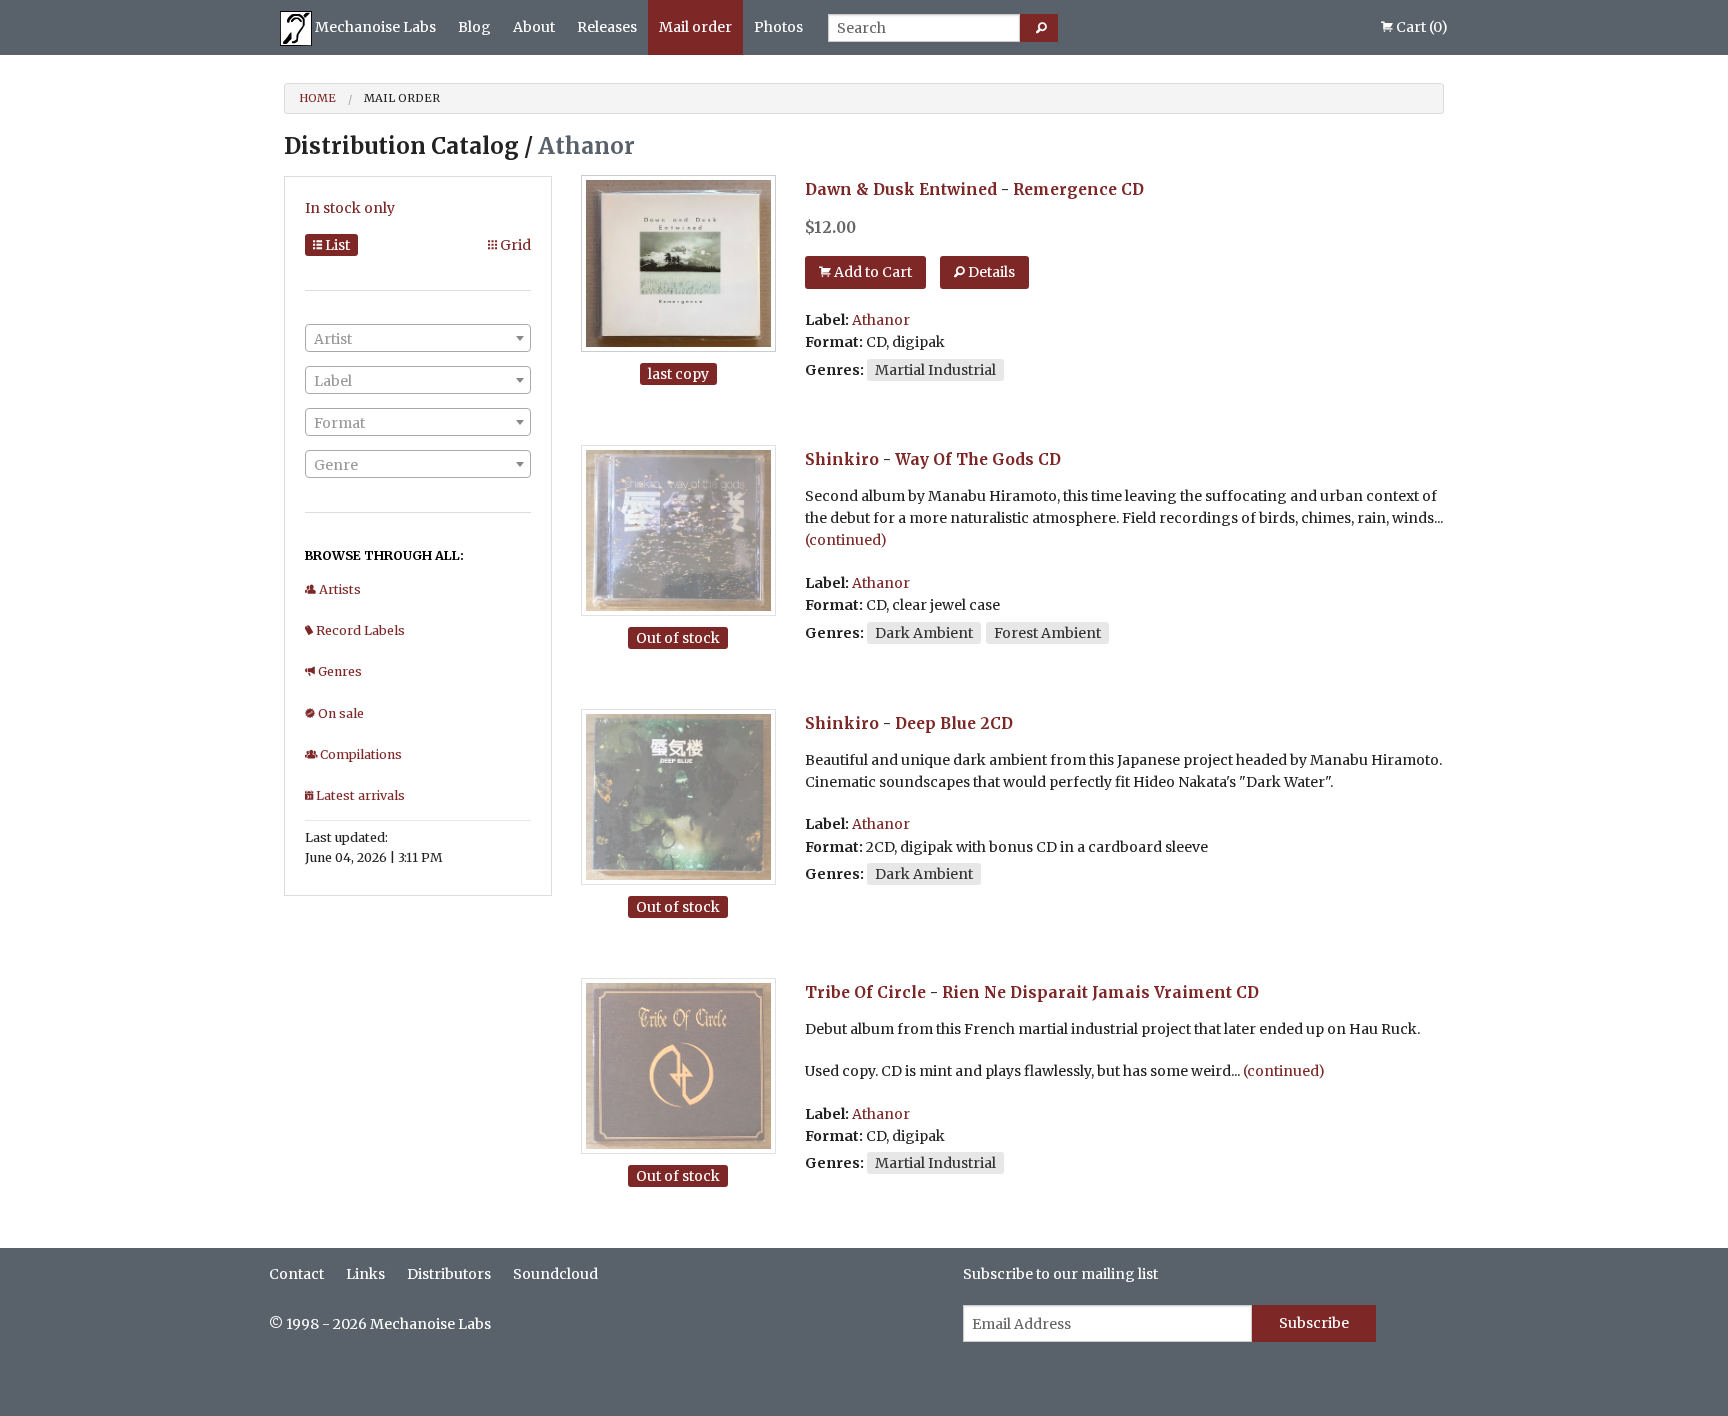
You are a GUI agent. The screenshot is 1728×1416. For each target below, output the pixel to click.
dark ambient (924, 633)
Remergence (1065, 189)
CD (1132, 189)
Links (365, 1274)
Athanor (881, 320)
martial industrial (935, 370)
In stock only (350, 208)
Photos (778, 27)
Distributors (449, 1274)
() (1422, 27)
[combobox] (418, 338)
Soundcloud (555, 1274)
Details (990, 272)
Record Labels (359, 630)
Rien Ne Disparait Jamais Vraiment (1087, 992)
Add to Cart (871, 272)
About (534, 27)
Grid (514, 245)
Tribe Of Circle (865, 992)
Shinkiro (842, 459)
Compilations (359, 754)
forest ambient (1047, 633)
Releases (607, 27)
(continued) (846, 540)
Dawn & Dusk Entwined (901, 189)
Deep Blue (935, 723)
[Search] (1039, 28)
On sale (339, 713)
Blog (474, 27)
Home (317, 98)
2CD (996, 723)
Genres (338, 671)
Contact (296, 1274)
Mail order (695, 27)
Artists (338, 589)
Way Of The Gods (964, 459)
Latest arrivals (359, 795)
